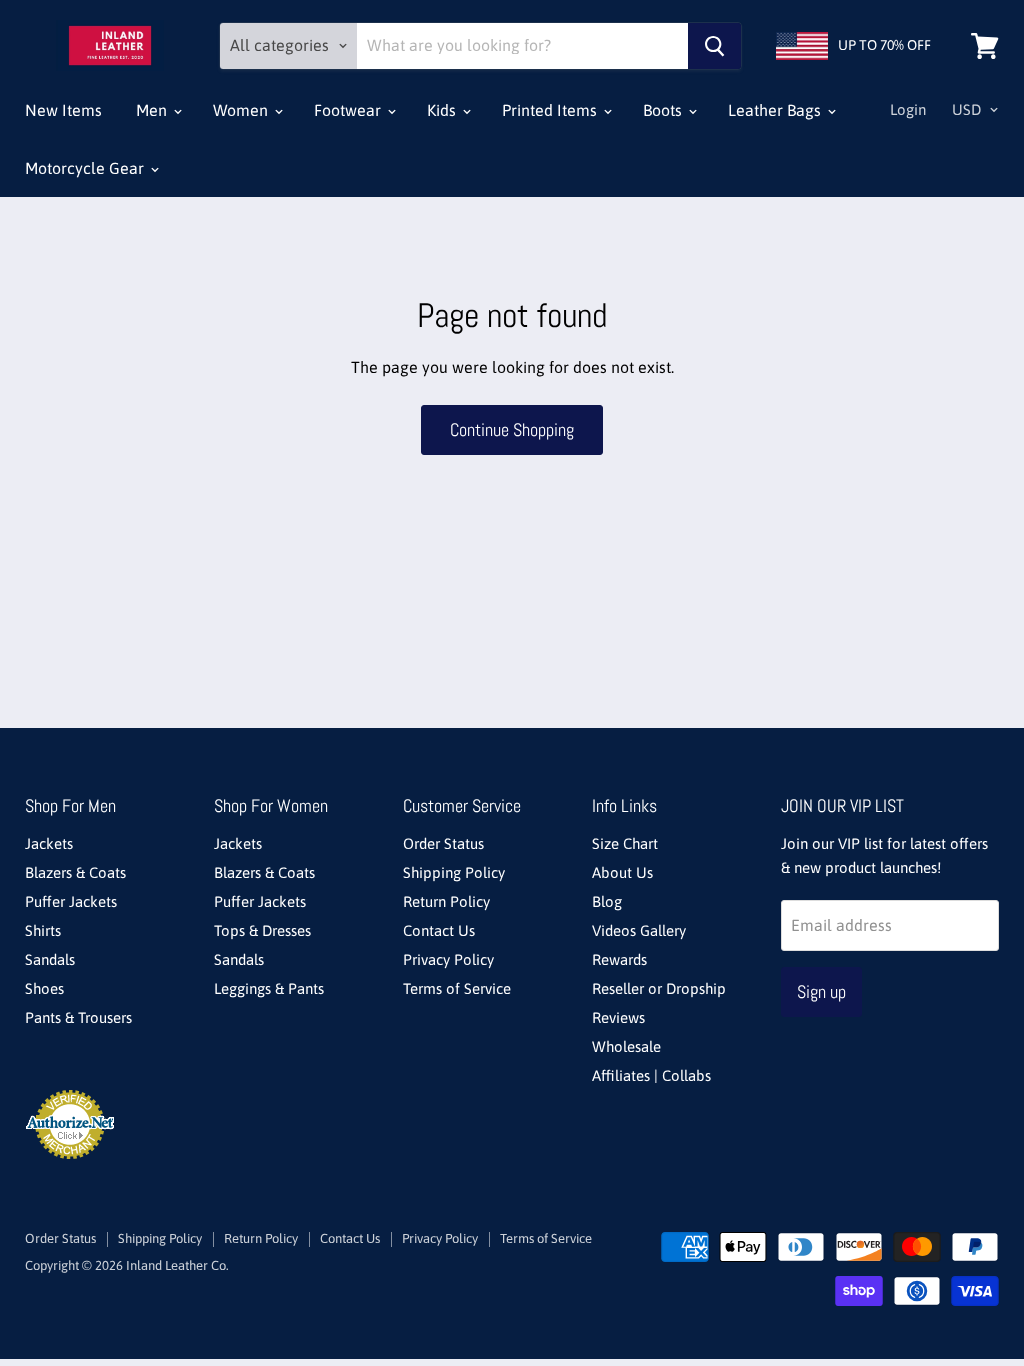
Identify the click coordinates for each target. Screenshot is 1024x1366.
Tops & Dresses (262, 930)
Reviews (618, 1017)
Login (908, 109)
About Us (622, 872)
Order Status (443, 843)
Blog (607, 901)
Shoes (44, 988)
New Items (63, 110)
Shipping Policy (454, 872)
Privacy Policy (448, 959)
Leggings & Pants (269, 988)
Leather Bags (776, 110)
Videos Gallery (639, 930)
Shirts (43, 930)
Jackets (49, 843)
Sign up (821, 991)
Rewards (619, 959)
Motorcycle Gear (86, 168)
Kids (443, 110)
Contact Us (439, 930)
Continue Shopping (512, 429)
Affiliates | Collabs (651, 1075)
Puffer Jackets (71, 901)
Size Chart (625, 843)
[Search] (714, 46)
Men (153, 110)
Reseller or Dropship (659, 988)
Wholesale (626, 1046)
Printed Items (551, 110)
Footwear (349, 110)
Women (242, 110)
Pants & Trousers (78, 1017)
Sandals (50, 959)
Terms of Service (457, 988)
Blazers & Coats (75, 872)
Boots (664, 110)
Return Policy (446, 901)
